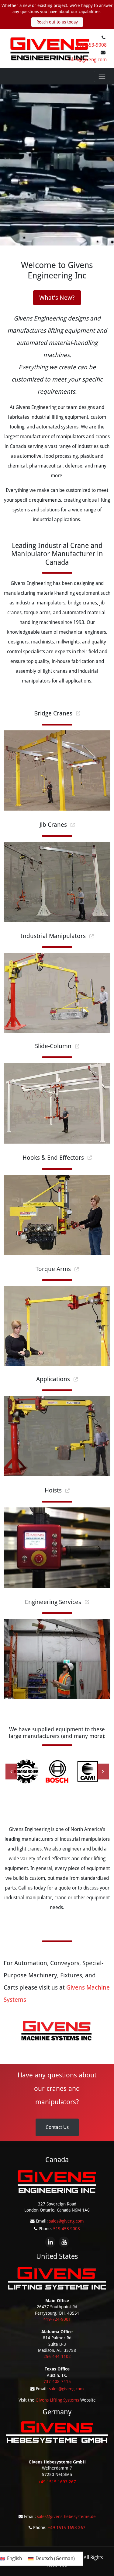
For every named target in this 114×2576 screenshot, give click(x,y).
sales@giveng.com (87, 60)
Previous (9, 1772)
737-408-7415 (57, 2381)
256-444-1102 (57, 2356)
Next (100, 1772)
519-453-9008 (92, 45)
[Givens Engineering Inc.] (50, 48)
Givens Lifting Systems (57, 2400)
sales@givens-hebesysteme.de (66, 2517)
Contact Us (57, 2127)
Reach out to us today (57, 22)
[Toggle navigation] (102, 77)
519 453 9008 (67, 2229)
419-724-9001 (57, 2319)
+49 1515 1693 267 (67, 2528)
